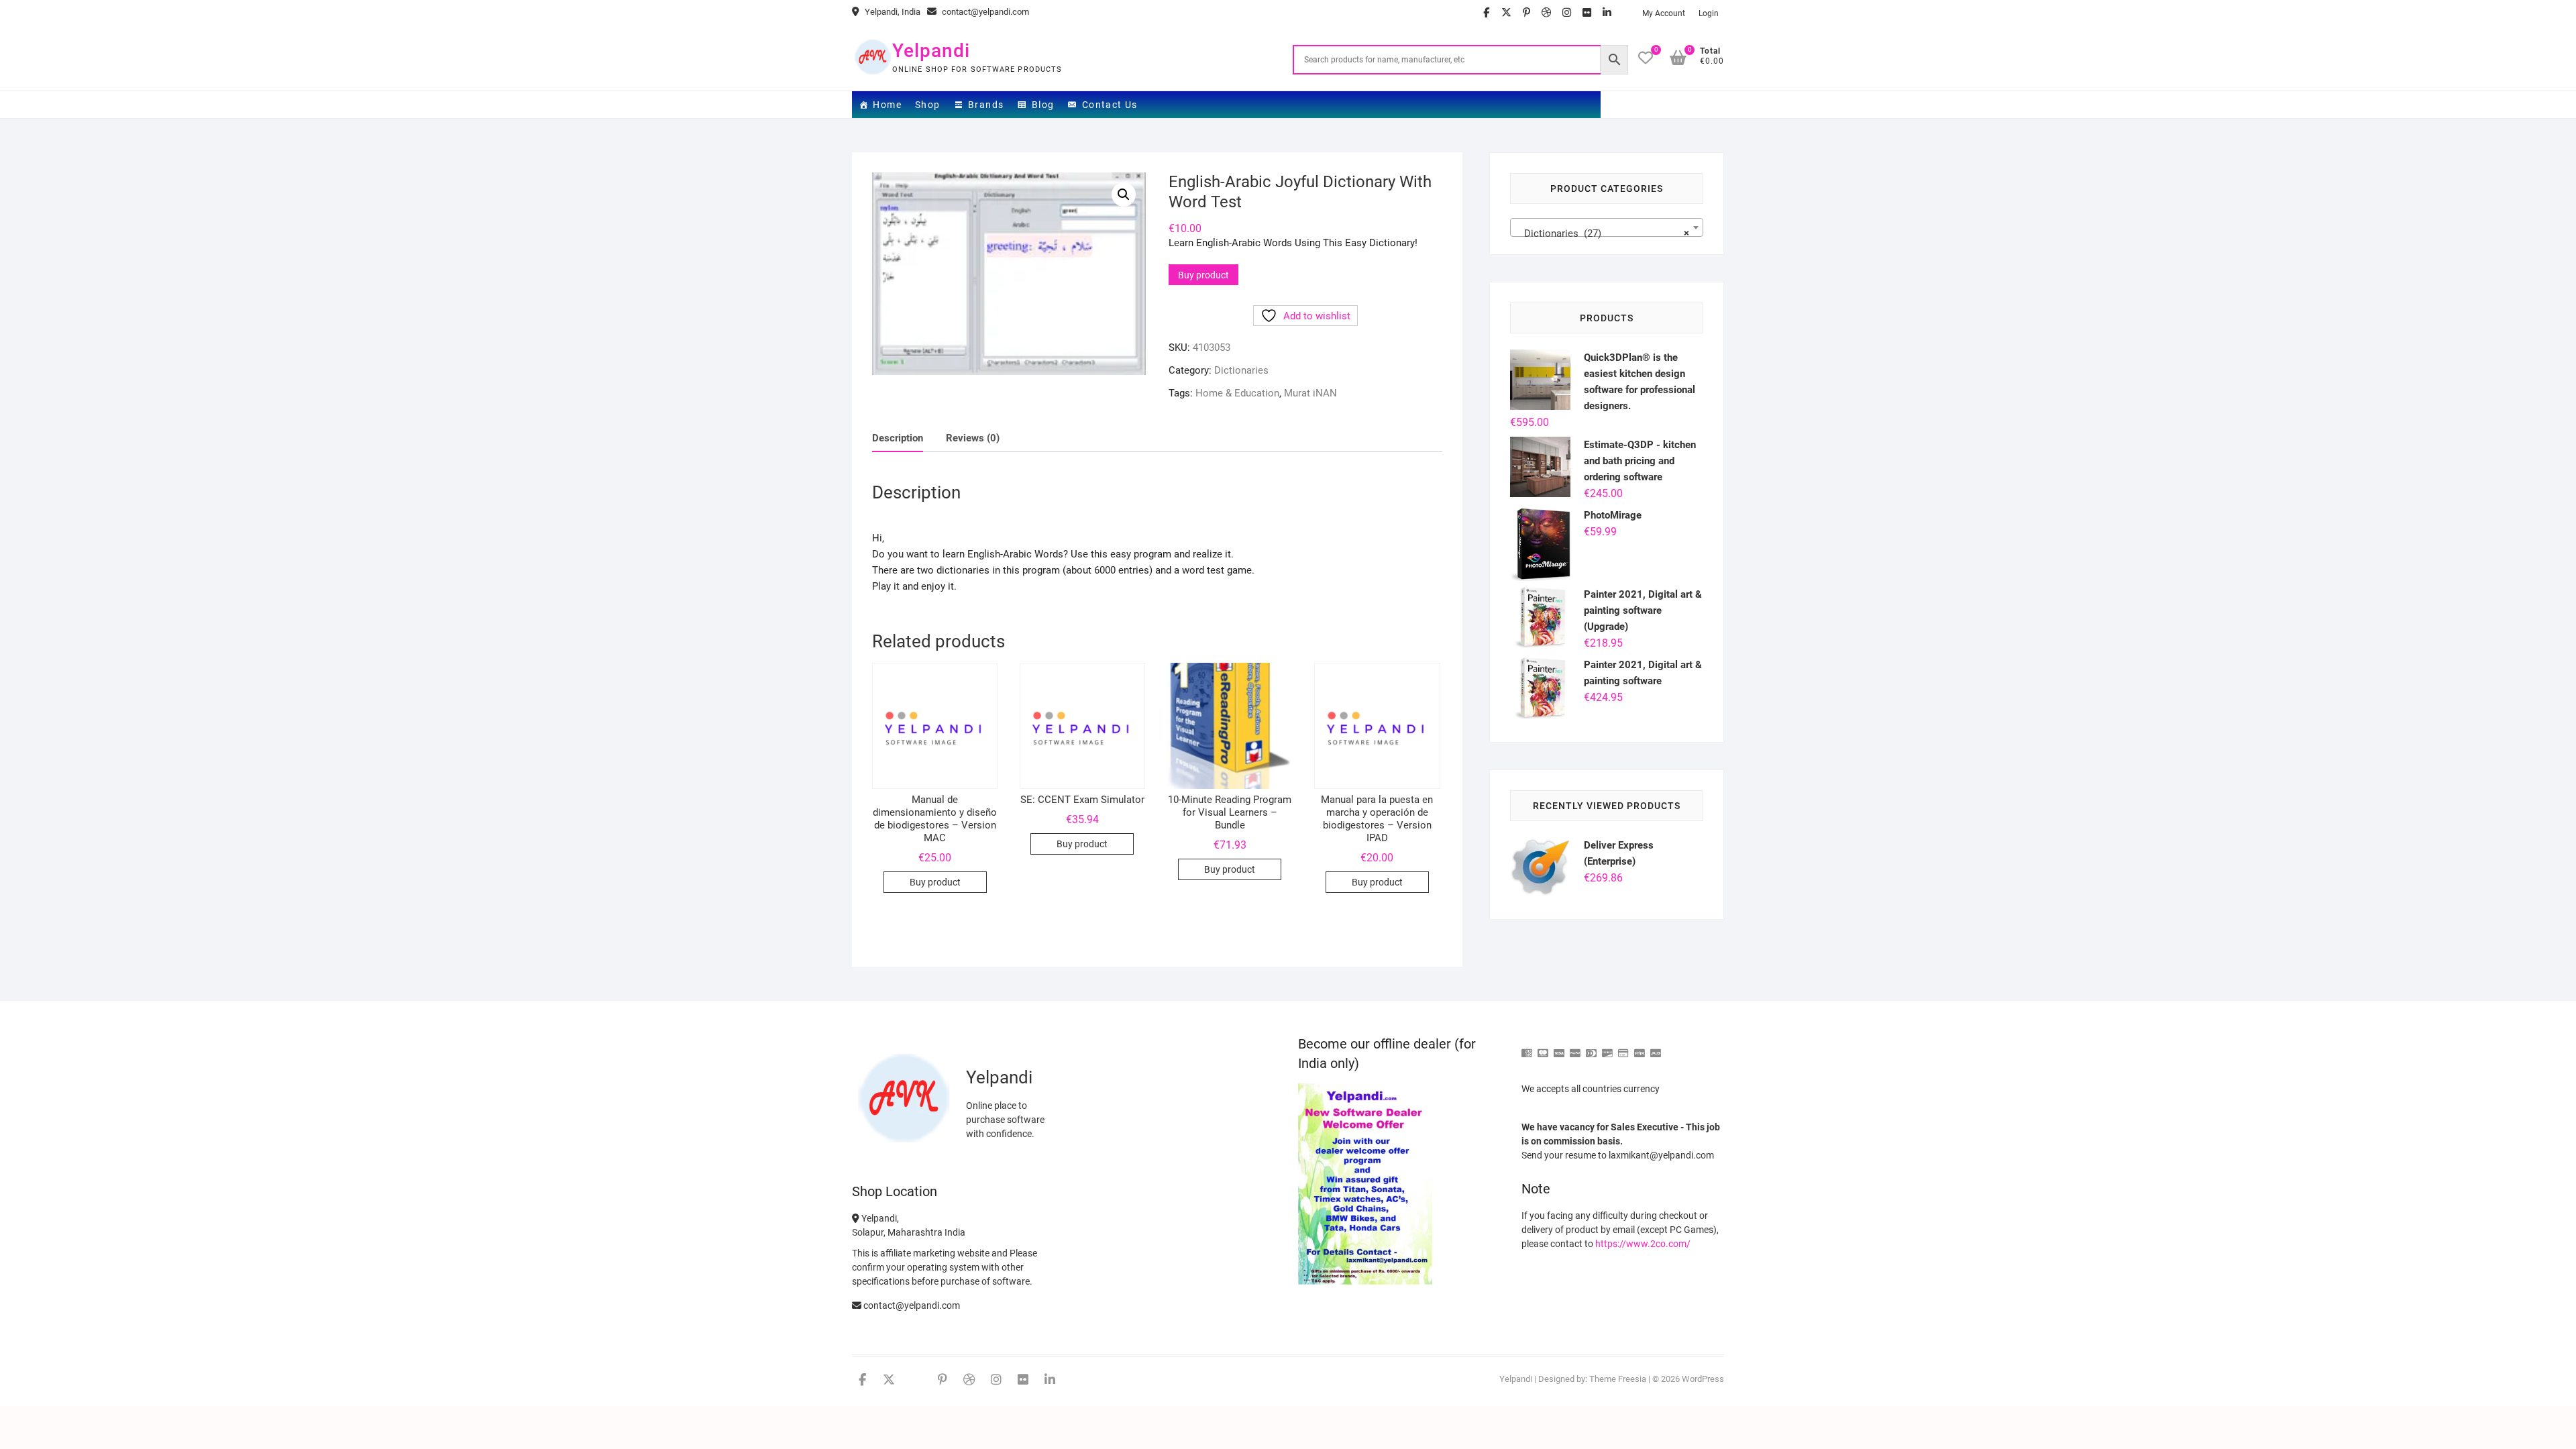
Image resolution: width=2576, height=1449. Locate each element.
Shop (928, 105)
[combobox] (1607, 227)
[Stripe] (1640, 1048)
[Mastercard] (1543, 1048)
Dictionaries (1241, 370)
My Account (1664, 13)
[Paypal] (1575, 1048)
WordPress (1703, 1379)
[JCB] (1656, 1048)
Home (887, 105)
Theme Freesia (1618, 1379)
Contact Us (1110, 105)
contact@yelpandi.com (984, 12)
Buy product (1203, 275)
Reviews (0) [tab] (973, 438)
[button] (1124, 195)
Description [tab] (898, 438)
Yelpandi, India (892, 12)
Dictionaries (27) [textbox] (1603, 233)
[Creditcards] (1623, 1048)
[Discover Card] (1607, 1048)
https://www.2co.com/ (1643, 1244)
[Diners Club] (1591, 1048)
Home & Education (1237, 393)
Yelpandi (931, 51)
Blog (1043, 105)
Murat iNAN (1310, 393)
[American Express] (1527, 1048)
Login (1709, 13)
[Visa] (1559, 1048)
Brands (986, 105)
